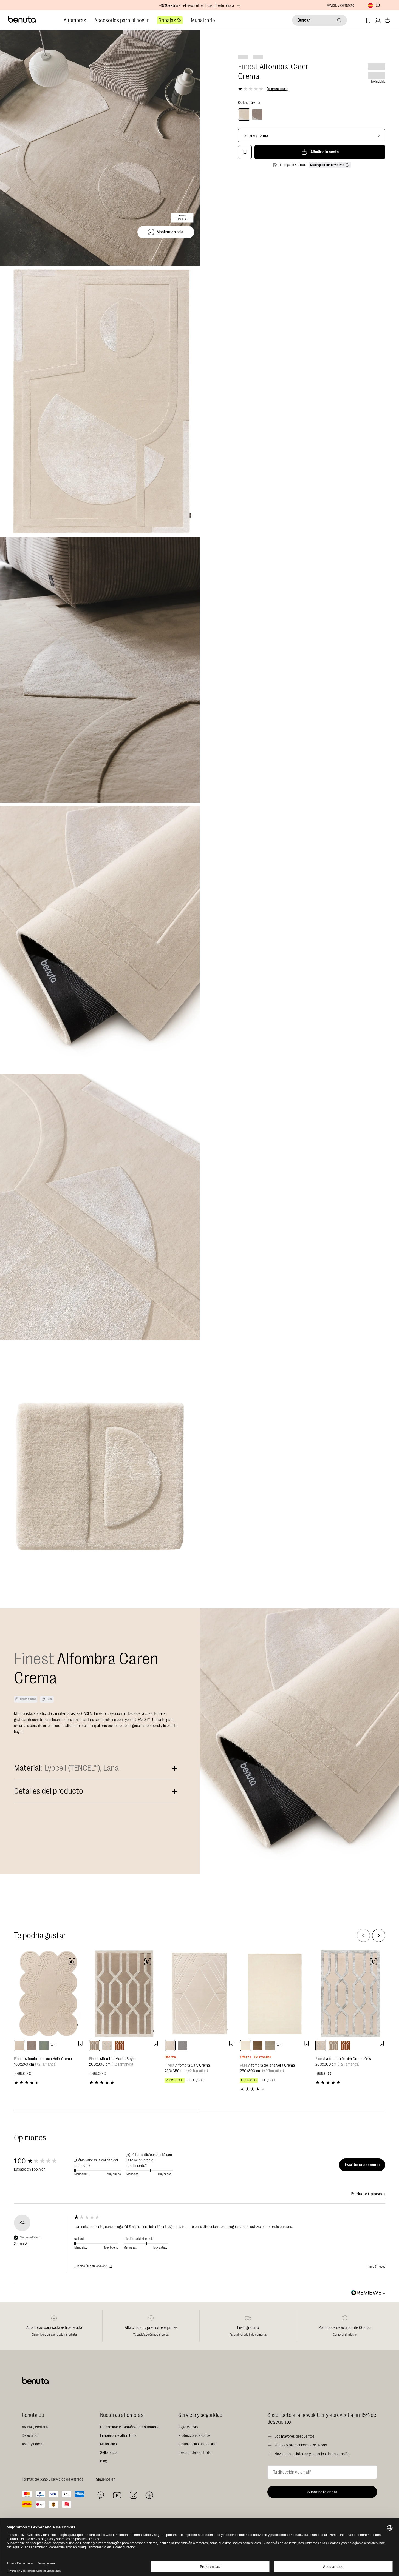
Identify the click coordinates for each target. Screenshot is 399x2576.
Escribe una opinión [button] (362, 2165)
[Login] (378, 20)
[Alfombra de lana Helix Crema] (49, 1994)
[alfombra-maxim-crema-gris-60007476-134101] (107, 2046)
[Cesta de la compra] (387, 20)
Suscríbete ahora (322, 2492)
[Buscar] (339, 20)
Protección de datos (194, 2436)
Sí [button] (111, 2266)
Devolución (31, 2436)
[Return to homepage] (22, 19)
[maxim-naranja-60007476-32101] (119, 2046)
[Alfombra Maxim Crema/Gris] (350, 1994)
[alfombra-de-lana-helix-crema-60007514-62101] (19, 2046)
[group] (43, 2161)
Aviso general (32, 2444)
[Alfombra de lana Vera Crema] (275, 1994)
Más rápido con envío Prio (327, 165)
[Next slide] (379, 1935)
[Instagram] (133, 2495)
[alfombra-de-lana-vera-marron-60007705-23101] (258, 2046)
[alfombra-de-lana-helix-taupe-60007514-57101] (32, 2046)
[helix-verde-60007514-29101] (44, 2046)
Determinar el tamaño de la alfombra (129, 2427)
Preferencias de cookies (197, 2444)
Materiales (108, 2444)
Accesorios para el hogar (122, 20)
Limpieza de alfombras (118, 2436)
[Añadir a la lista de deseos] (245, 152)
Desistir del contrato (195, 2453)
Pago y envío (188, 2427)
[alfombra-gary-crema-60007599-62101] (170, 2046)
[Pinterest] (101, 2495)
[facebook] (149, 2495)
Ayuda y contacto (341, 5)
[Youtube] (117, 2495)
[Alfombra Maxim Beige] (124, 1994)
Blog (104, 2461)
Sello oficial (109, 2453)
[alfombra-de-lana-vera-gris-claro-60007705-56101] (270, 2046)
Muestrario (203, 20)
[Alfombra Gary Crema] (200, 1994)
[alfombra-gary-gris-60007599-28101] (182, 2046)
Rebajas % (170, 20)
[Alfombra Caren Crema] (244, 115)
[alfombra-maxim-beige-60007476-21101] (95, 2046)
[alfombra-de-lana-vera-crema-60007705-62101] (245, 2046)
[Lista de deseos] (368, 20)
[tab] (368, 2195)
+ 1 (53, 2046)
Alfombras (75, 20)
